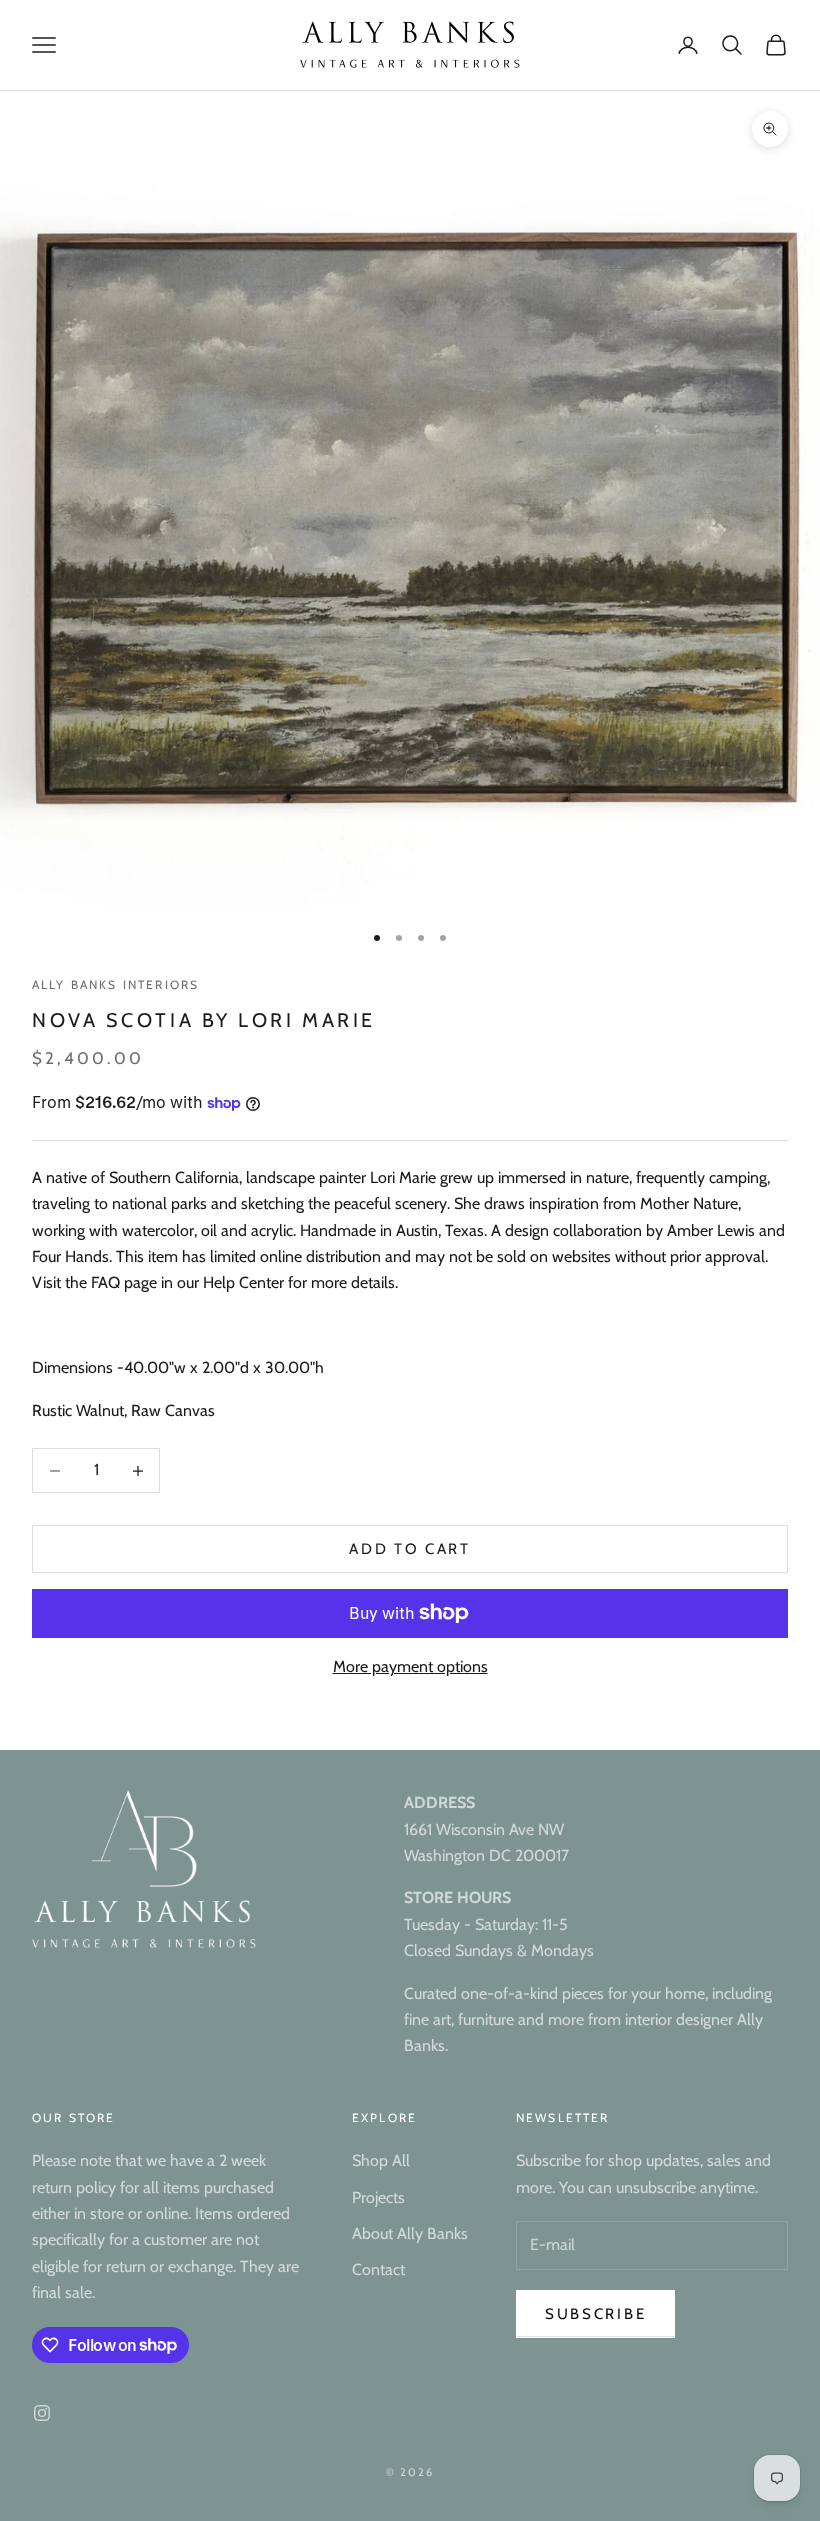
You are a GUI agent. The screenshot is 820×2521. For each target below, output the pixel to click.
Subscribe (595, 2314)
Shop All (381, 2160)
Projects (378, 2197)
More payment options (410, 1666)
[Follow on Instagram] (42, 2413)
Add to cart (410, 1549)
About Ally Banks (410, 2233)
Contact (378, 2269)
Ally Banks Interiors (115, 984)
